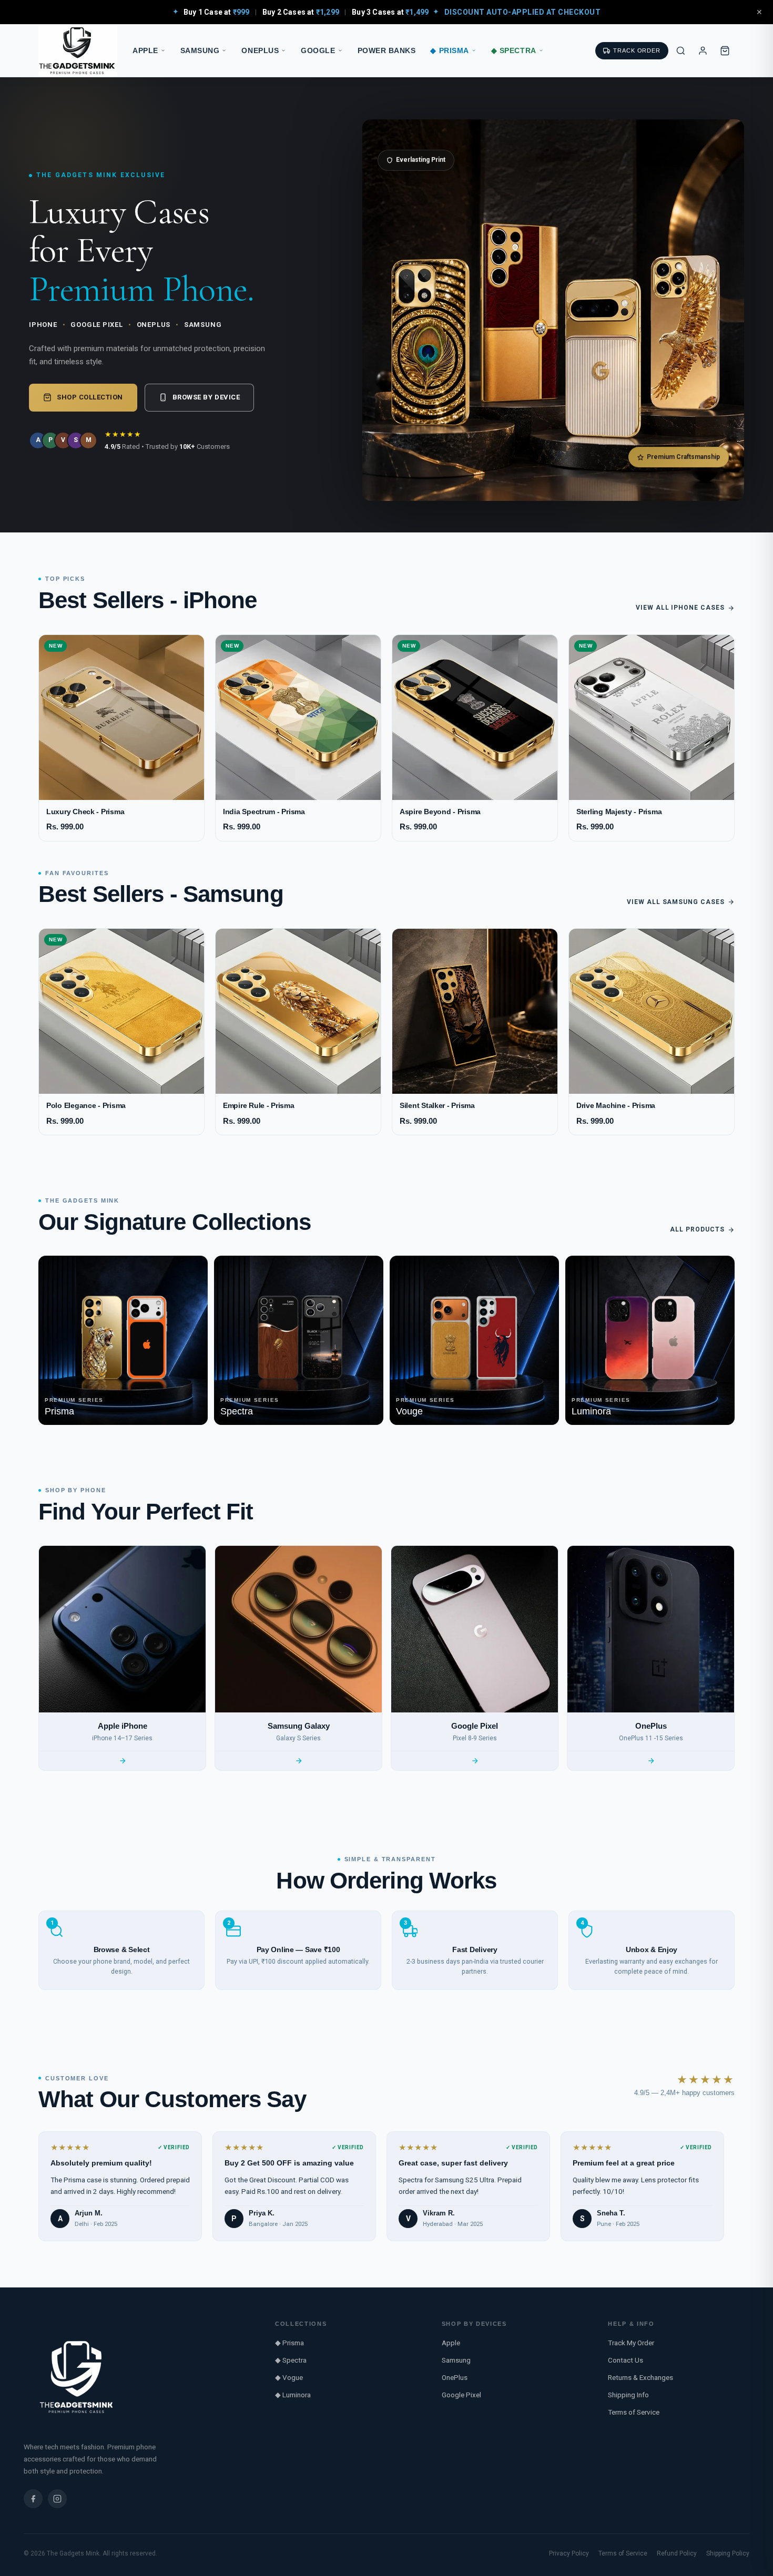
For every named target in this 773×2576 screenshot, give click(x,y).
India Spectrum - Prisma (264, 812)
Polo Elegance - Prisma (86, 1106)
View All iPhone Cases (680, 608)
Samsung (200, 51)
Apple (145, 51)
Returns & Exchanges (640, 2377)
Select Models (122, 786)
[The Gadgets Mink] (78, 51)
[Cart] (725, 50)
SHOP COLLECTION (90, 397)
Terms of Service (634, 2412)
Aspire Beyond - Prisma (440, 812)
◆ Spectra (514, 51)
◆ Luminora (293, 2395)
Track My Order (631, 2343)
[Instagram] (57, 2499)
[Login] (703, 50)
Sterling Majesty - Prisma (619, 812)
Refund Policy (677, 2553)
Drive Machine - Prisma (616, 1106)
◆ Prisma (449, 51)
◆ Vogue (289, 2377)
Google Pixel (461, 2395)
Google (318, 51)
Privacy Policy (569, 2553)
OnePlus (260, 51)
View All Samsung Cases (676, 902)
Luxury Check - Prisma (85, 812)
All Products (697, 1229)
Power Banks (387, 51)
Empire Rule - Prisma (259, 1106)
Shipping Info (628, 2395)
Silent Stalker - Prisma (437, 1106)
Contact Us (625, 2360)
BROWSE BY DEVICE (206, 397)
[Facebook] (33, 2499)
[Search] (680, 50)
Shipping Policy (728, 2553)
